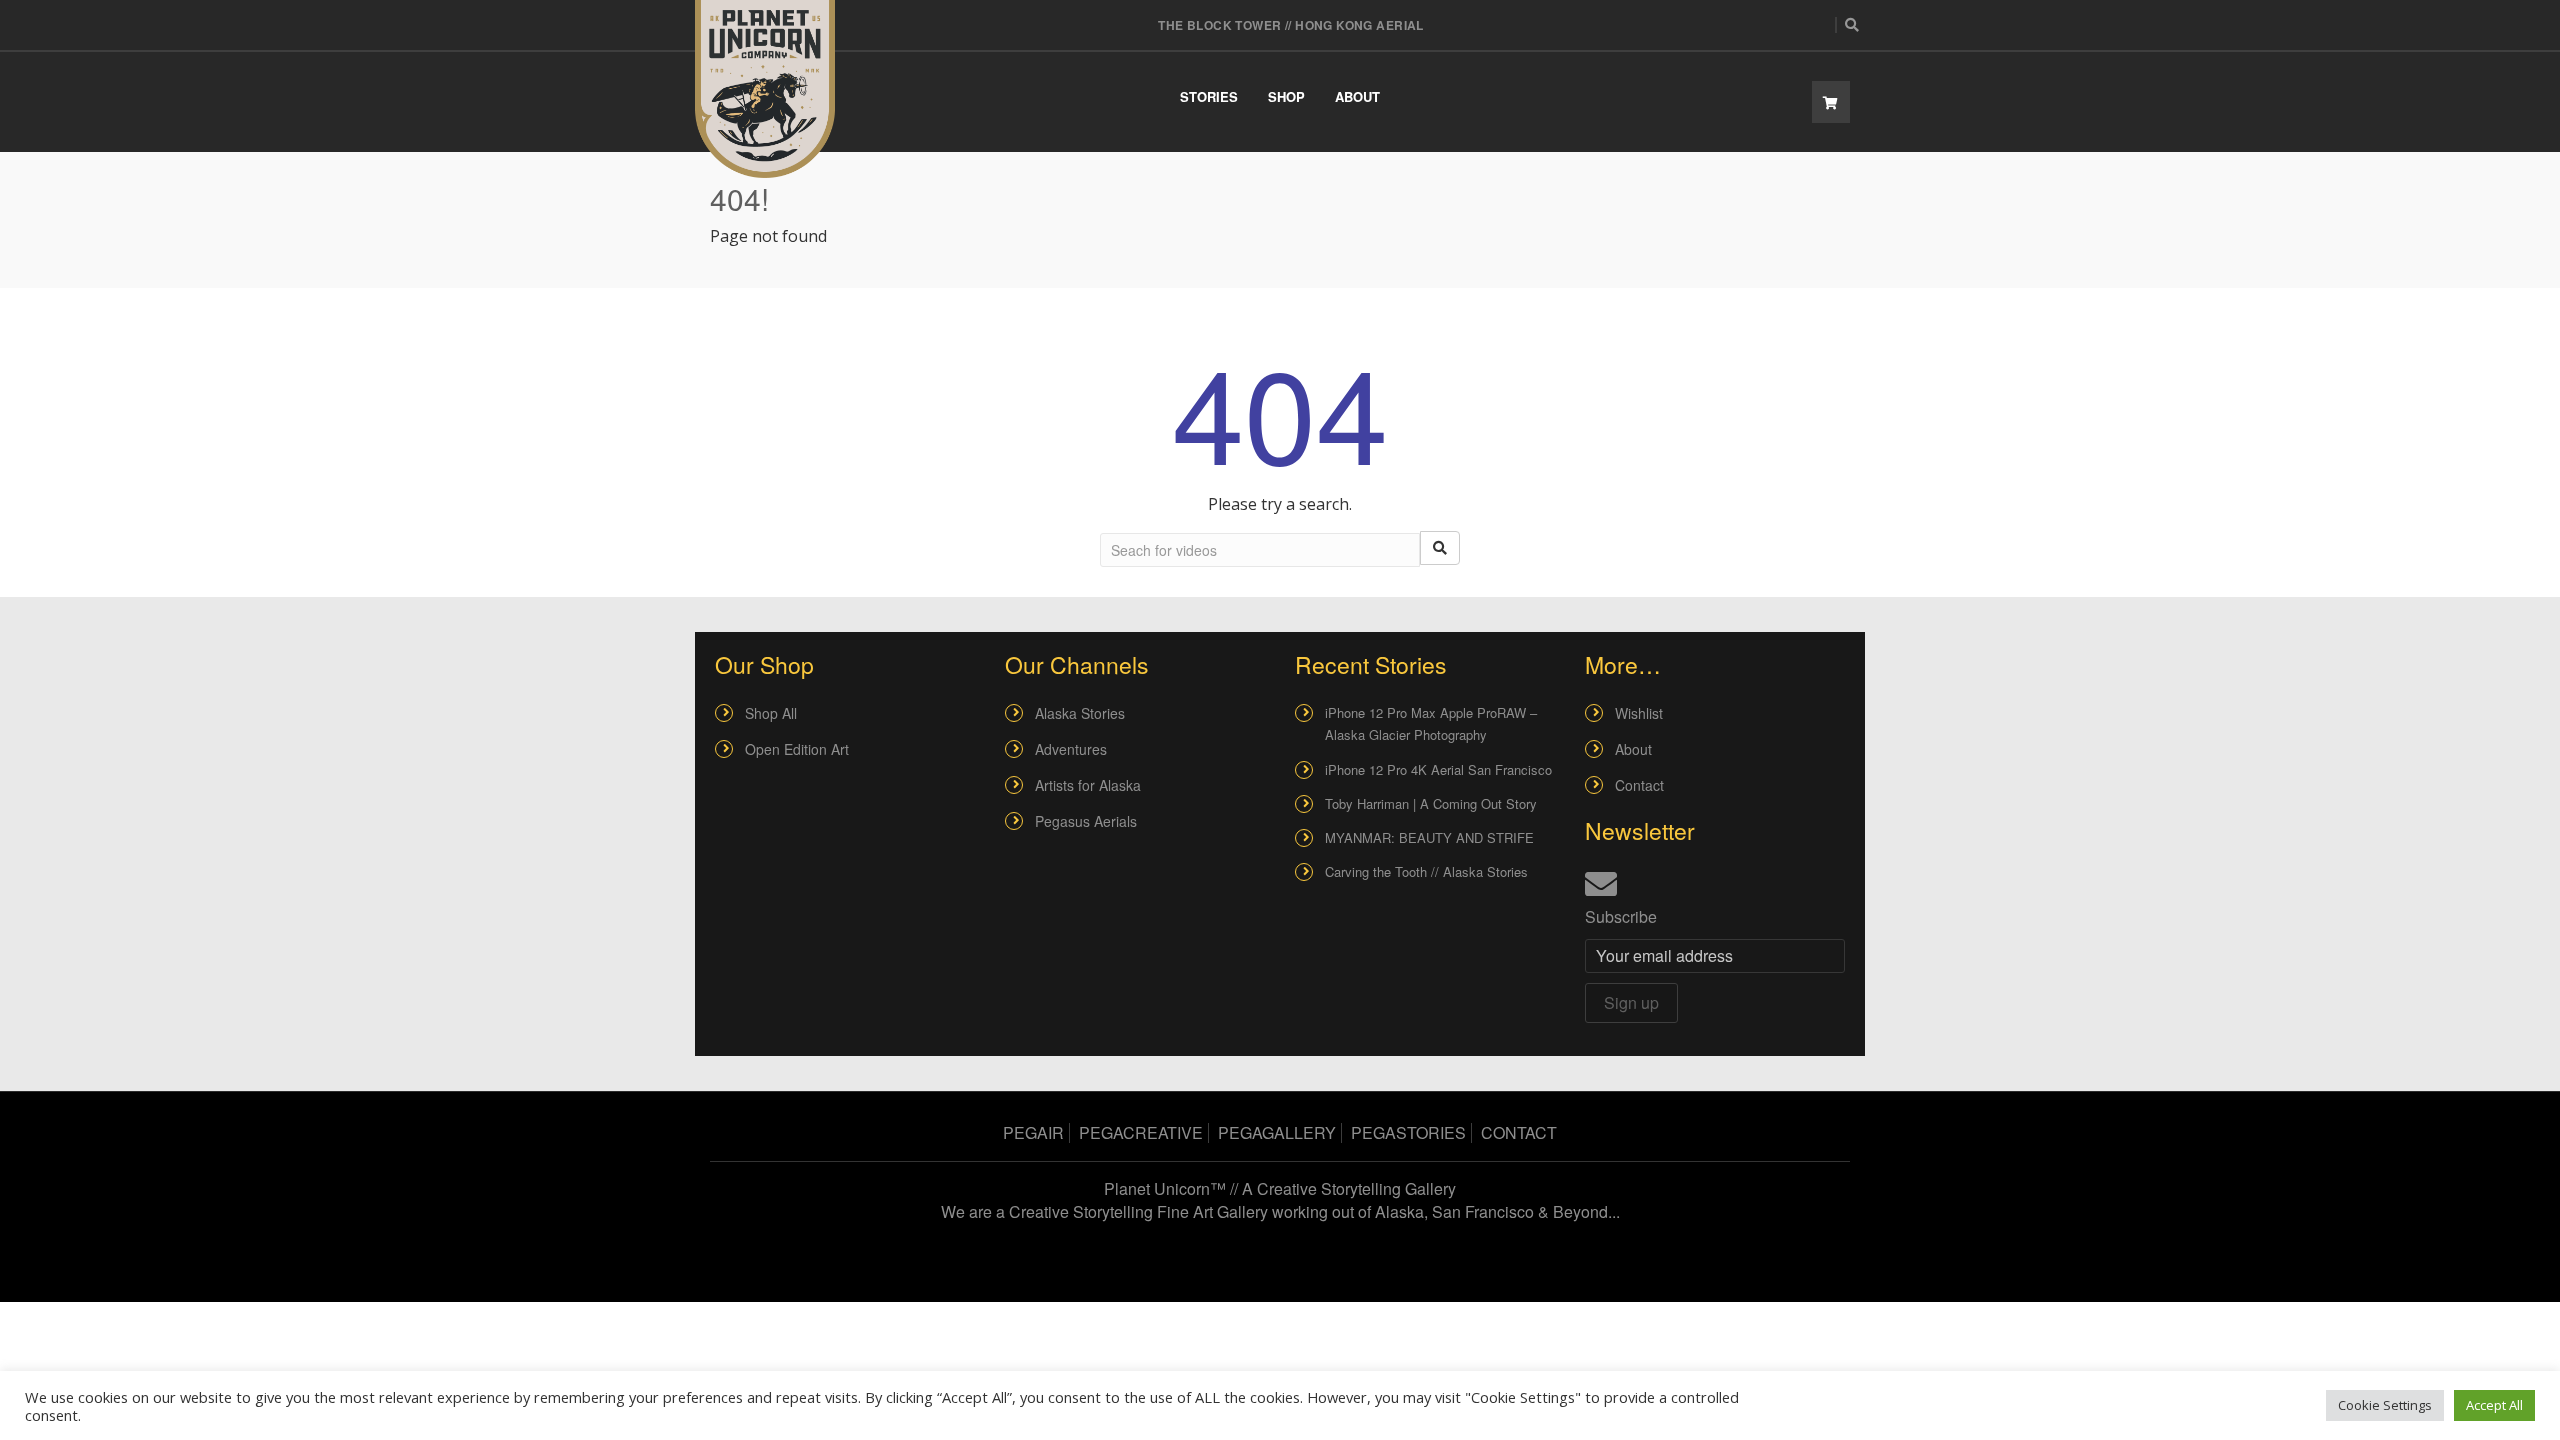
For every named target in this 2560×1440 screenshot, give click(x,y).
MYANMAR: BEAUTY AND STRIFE (1429, 837)
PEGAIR (1033, 1132)
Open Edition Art (797, 749)
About (1357, 96)
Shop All (771, 713)
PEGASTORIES (1408, 1132)
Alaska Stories (1080, 713)
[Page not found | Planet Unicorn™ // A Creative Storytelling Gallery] (765, 89)
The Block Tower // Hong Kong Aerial (1291, 25)
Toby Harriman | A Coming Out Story (1431, 803)
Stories (1209, 96)
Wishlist (1639, 713)
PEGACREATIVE (1141, 1132)
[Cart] (1831, 102)
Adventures (1071, 749)
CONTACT (1519, 1132)
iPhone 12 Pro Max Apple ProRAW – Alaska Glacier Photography (1431, 723)
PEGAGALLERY (1277, 1132)
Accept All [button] (2494, 1405)
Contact (1639, 785)
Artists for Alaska (1088, 785)
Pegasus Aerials (1086, 821)
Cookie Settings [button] (2385, 1405)
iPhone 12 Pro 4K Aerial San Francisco (1438, 769)
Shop (1286, 96)
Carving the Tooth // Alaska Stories (1426, 871)
